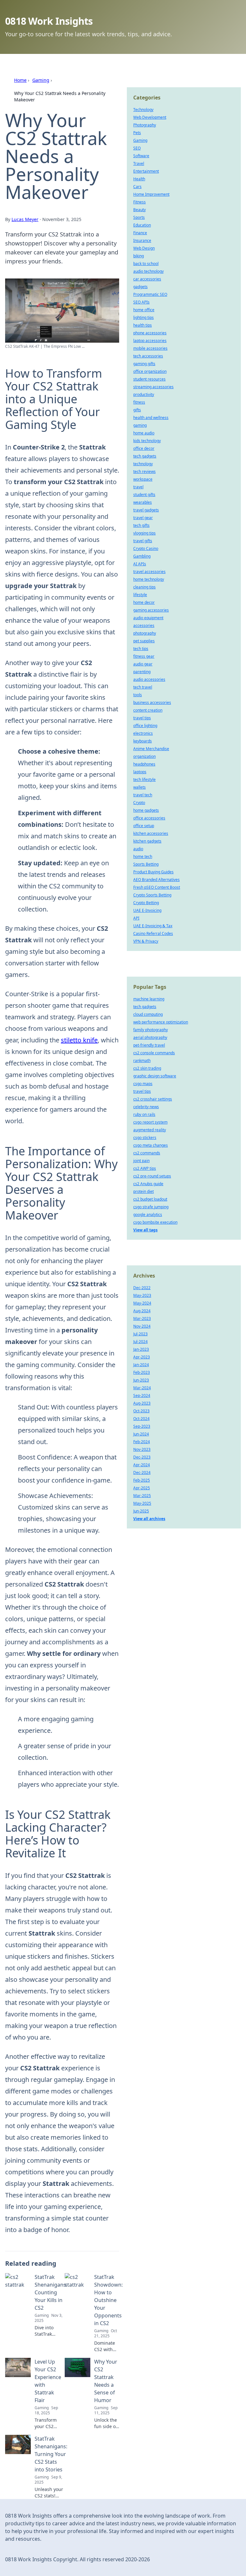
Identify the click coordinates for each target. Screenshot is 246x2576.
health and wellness (151, 418)
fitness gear (144, 656)
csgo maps (143, 1084)
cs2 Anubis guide (148, 1184)
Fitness (139, 202)
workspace (143, 479)
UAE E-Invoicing (147, 910)
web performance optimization (161, 1022)
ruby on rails (144, 1114)
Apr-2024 (142, 1465)
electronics (143, 733)
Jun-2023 (141, 1380)
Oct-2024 (141, 1419)
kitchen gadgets (147, 841)
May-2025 (142, 1503)
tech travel (143, 687)
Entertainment (146, 171)
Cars (137, 187)
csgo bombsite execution (155, 1222)
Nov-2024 (142, 1326)
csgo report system (150, 1122)
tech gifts (141, 525)
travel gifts (143, 541)
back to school (146, 264)
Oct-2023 (141, 1411)
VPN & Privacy (146, 941)
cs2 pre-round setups (152, 1176)
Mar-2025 (142, 1496)
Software (141, 156)
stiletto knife (79, 1040)
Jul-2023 (140, 1334)
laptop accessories (150, 341)
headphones (144, 764)
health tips (143, 325)
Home (20, 80)
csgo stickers (145, 1138)
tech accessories (148, 356)
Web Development (150, 117)
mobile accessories (150, 348)
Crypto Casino (146, 548)
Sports (139, 217)
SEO (137, 148)
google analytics (148, 1215)
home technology (149, 579)
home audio (144, 433)
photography (145, 633)
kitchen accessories (151, 833)
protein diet (143, 1191)
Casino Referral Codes (153, 933)
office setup (144, 826)
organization (144, 756)
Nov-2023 (142, 1449)
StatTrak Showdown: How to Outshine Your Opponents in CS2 (108, 2300)
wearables (143, 502)
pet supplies (144, 641)
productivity (144, 394)
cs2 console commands (154, 1053)
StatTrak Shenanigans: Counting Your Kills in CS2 (51, 2292)
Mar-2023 (142, 1318)
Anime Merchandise (151, 749)
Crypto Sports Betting (152, 895)
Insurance (142, 240)
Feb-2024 (142, 1442)
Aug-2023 (142, 1403)
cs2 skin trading (147, 1068)
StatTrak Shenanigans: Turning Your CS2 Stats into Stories (51, 2454)
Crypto (139, 803)
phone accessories (150, 333)
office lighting (145, 726)
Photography (145, 125)
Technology (143, 110)
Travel (139, 163)
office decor (144, 448)
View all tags (145, 1230)
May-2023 (142, 1295)
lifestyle (140, 595)
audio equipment (148, 618)
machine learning (149, 999)
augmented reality (150, 1130)
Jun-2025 (141, 1511)
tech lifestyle (144, 779)
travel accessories (149, 572)
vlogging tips (144, 533)
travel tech (143, 795)
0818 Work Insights (49, 21)
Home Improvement (151, 194)
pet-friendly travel (149, 1045)
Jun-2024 (141, 1434)
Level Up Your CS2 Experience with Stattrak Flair (48, 2381)
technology (143, 464)
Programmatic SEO (150, 294)
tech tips (141, 649)
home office (144, 310)
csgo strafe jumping (151, 1207)
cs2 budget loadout (150, 1199)
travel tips (142, 718)
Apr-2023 (142, 1357)
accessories (144, 625)
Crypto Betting (146, 903)
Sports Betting (146, 864)
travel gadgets (146, 510)
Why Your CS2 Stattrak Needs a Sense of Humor (106, 2381)
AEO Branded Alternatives (156, 880)
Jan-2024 (141, 1365)
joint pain (141, 1161)
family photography (151, 1030)
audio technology (148, 271)
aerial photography (150, 1037)
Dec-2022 (142, 1288)
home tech (143, 856)
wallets (139, 787)
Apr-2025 (142, 1488)
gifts (137, 410)
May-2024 (142, 1303)
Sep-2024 (142, 1395)
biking (139, 256)
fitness (139, 402)
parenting (142, 672)
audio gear (143, 664)
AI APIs (140, 564)
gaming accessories (151, 610)
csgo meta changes (151, 1145)
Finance (140, 233)
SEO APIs (141, 302)
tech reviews (144, 471)
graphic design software (155, 1076)
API (136, 918)
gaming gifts (144, 364)
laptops (140, 772)
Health (139, 179)
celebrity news (146, 1107)
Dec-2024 (142, 1472)
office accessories (149, 818)
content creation (148, 710)
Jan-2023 (141, 1349)
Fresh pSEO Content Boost (157, 887)
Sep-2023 (142, 1426)
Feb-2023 (142, 1372)
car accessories (147, 279)
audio (138, 849)
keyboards (143, 741)
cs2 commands (147, 1153)
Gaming (41, 80)
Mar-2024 (142, 1388)
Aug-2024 (142, 1311)
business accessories (152, 702)
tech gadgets (145, 456)
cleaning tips (144, 587)
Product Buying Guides (153, 872)
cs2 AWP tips (145, 1168)
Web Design (144, 248)
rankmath (142, 1061)
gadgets (140, 287)
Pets (137, 133)
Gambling (142, 556)
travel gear (143, 518)
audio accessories (149, 679)
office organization (150, 371)
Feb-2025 (142, 1480)
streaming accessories (153, 387)
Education (142, 225)
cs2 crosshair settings (153, 1099)
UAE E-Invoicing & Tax (153, 926)
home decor (144, 602)
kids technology (147, 441)
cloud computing (148, 1014)
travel (138, 487)
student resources (149, 379)
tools (138, 695)
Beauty (139, 210)
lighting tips (143, 317)
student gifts (144, 495)
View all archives (149, 1519)
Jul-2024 (140, 1342)
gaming (140, 425)
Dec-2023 (142, 1457)
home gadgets (146, 810)
